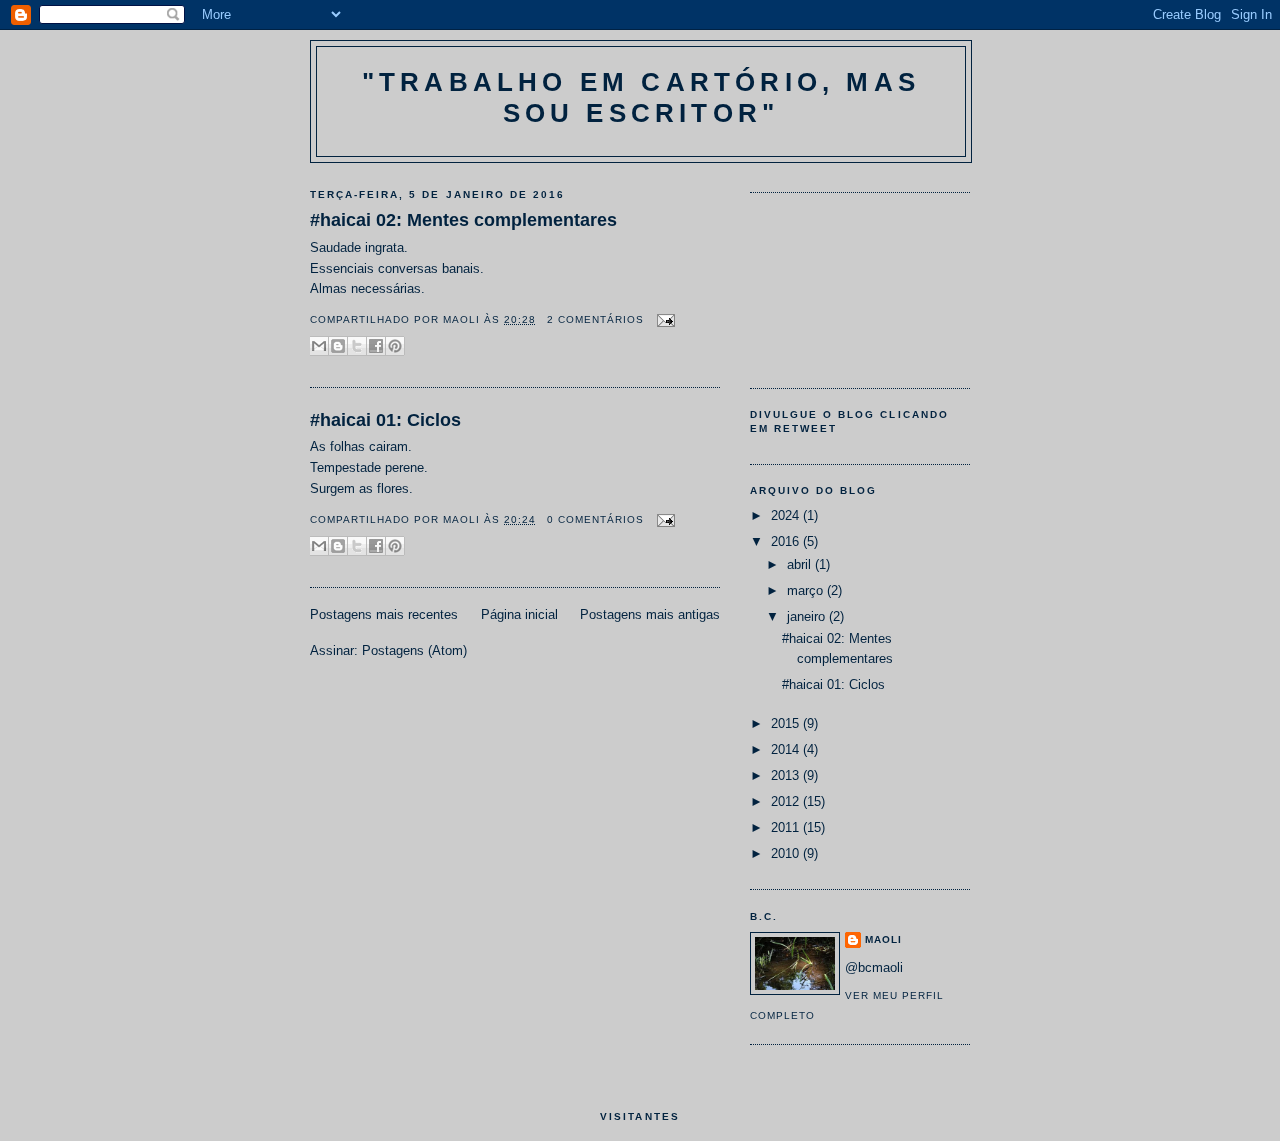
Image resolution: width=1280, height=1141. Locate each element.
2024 (787, 515)
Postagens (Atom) (414, 650)
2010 (787, 853)
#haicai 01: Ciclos (385, 420)
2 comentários (595, 319)
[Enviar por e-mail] (319, 346)
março (807, 590)
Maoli (463, 319)
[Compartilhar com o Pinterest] (395, 346)
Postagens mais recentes (384, 614)
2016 (787, 541)
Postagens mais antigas (650, 614)
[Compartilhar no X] (357, 346)
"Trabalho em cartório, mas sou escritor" (641, 97)
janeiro (808, 616)
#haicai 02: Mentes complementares (463, 220)
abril (801, 564)
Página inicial (519, 614)
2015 (787, 723)
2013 (787, 775)
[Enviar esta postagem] (663, 319)
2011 (787, 827)
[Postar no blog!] (338, 346)
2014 (787, 749)
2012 (787, 801)
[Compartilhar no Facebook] (376, 346)
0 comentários (595, 519)
